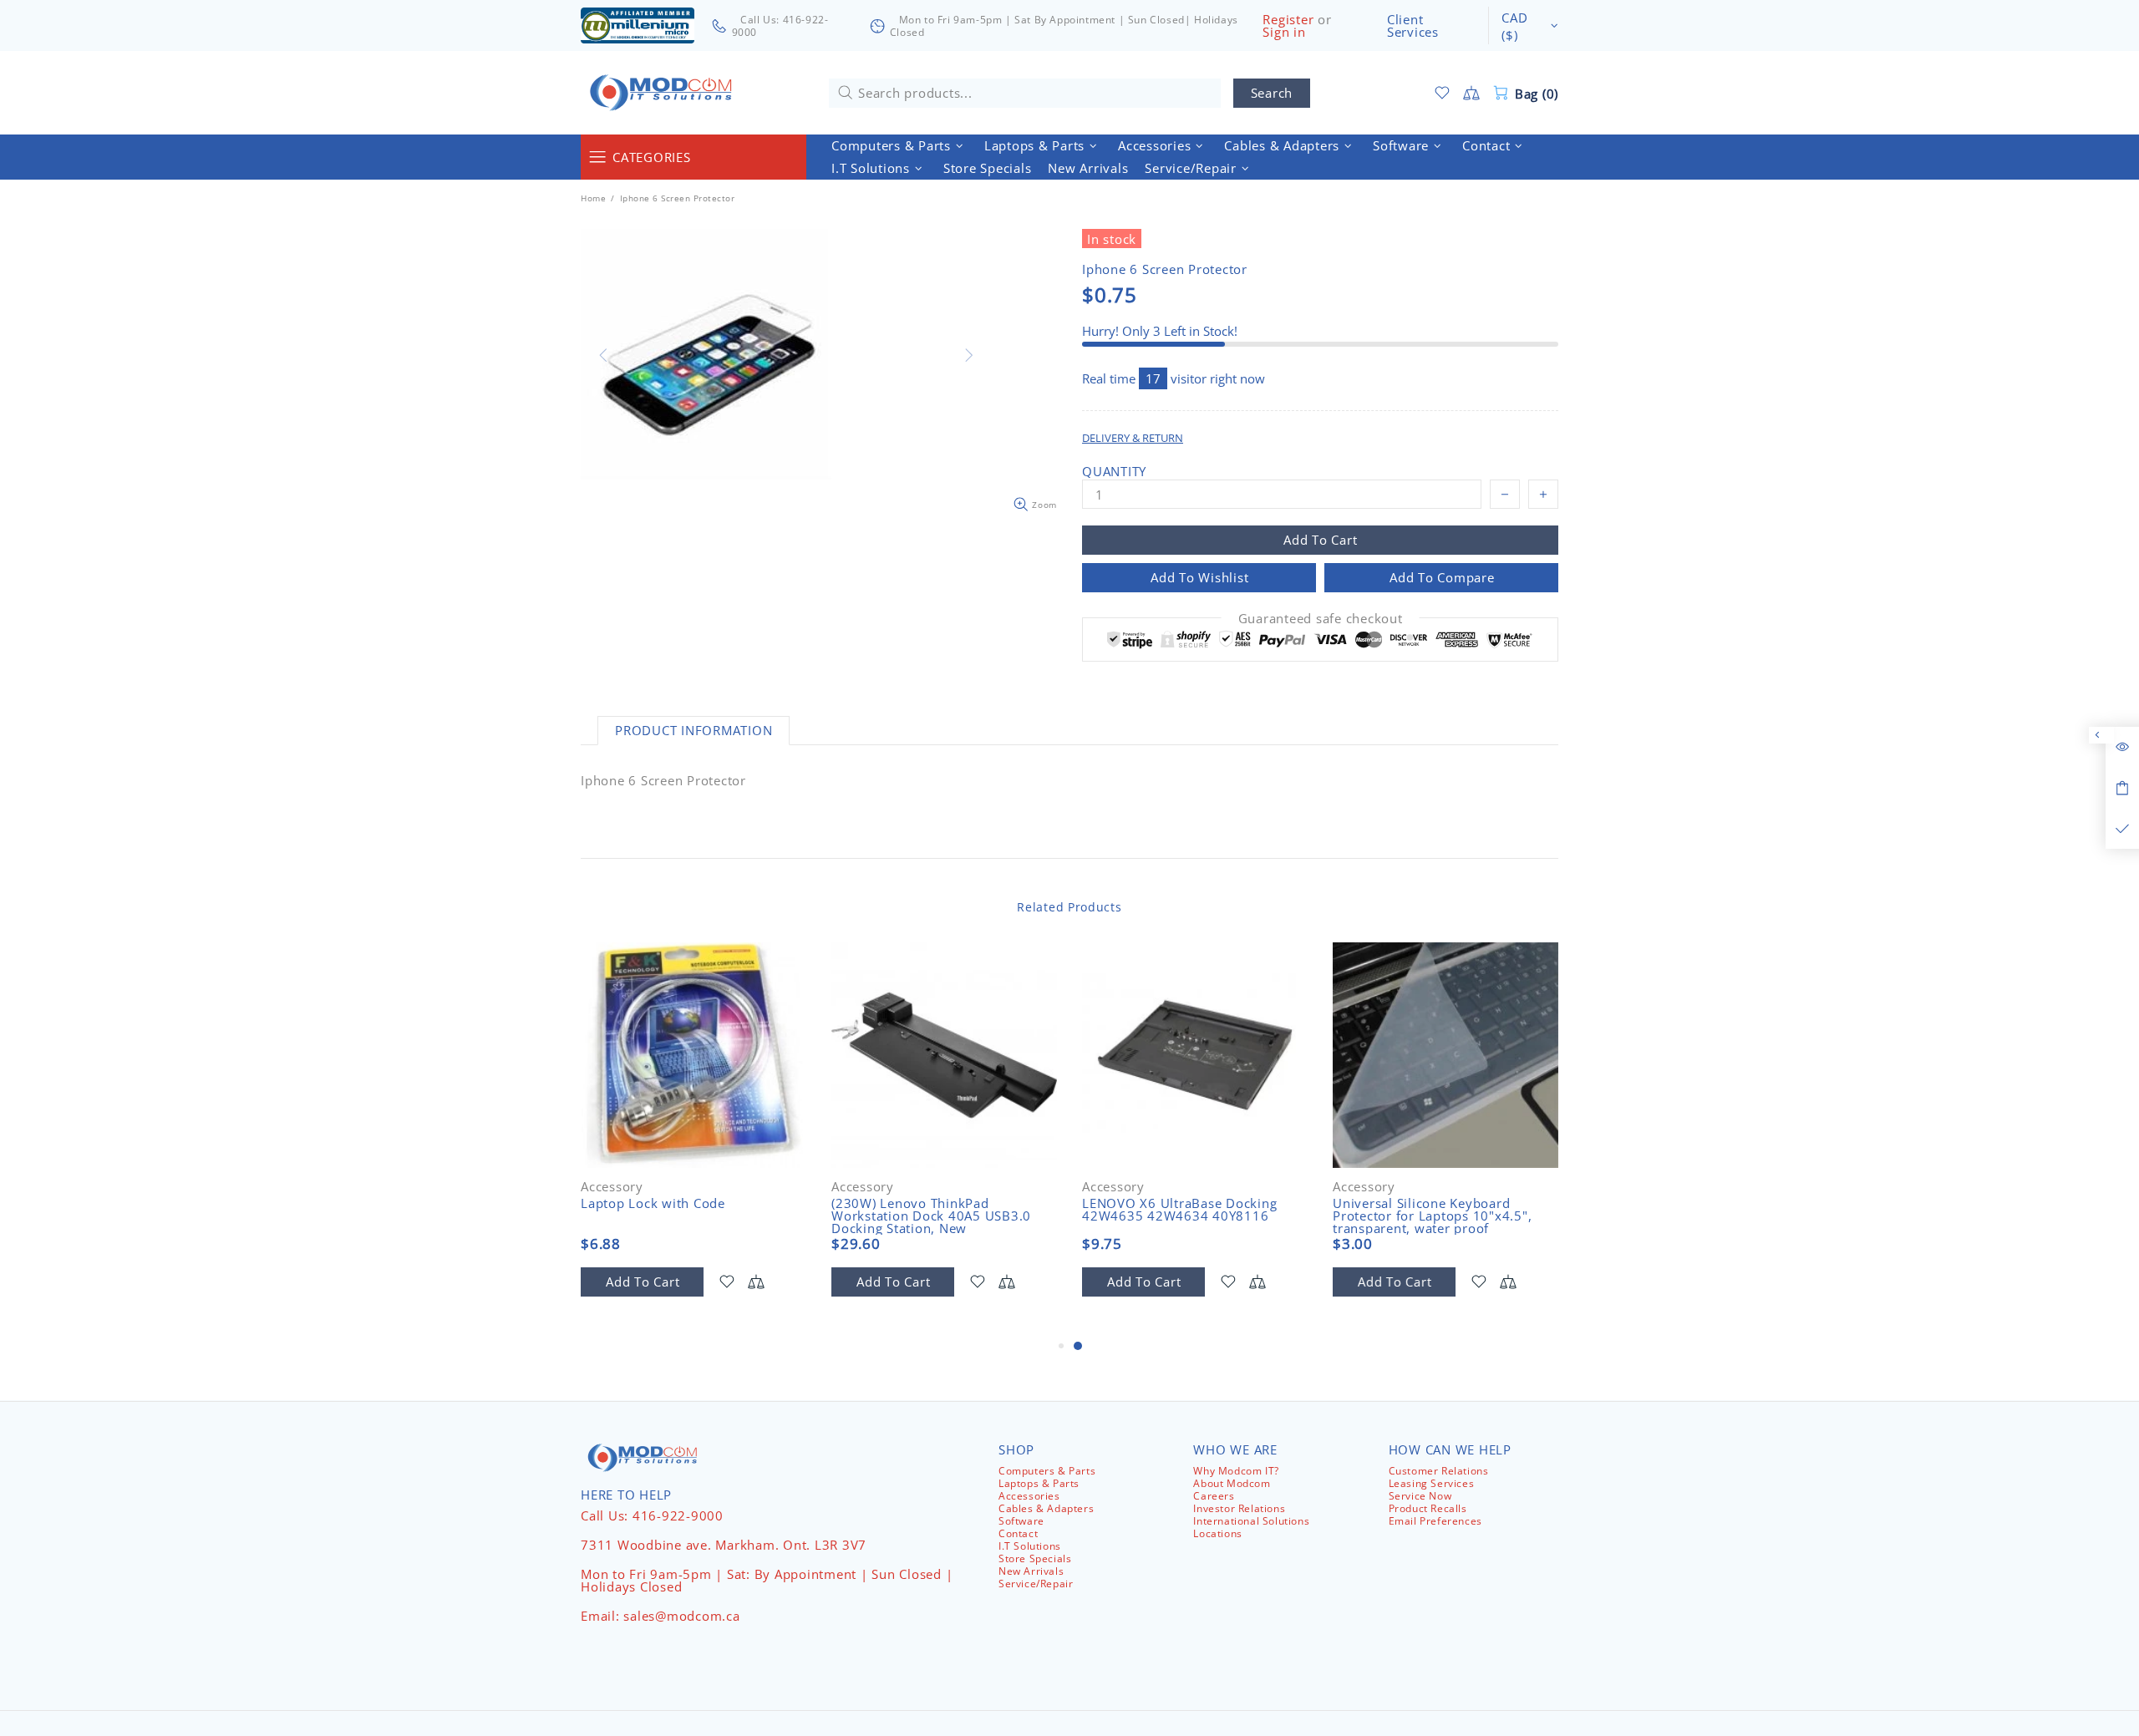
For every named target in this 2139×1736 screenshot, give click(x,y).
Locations (1217, 1533)
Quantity (1114, 472)
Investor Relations (1239, 1508)
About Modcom (1232, 1483)
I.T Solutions (1030, 1546)
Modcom (664, 93)
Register (1288, 20)
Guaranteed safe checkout (1321, 619)
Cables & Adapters (1046, 1508)
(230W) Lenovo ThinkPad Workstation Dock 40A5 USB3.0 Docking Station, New (931, 1216)
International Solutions (1251, 1521)
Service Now (1420, 1496)
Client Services (1413, 26)
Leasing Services (1432, 1483)
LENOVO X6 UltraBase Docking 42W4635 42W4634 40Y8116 (1179, 1210)
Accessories (1029, 1496)
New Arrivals (1031, 1571)
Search (1272, 93)
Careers (1214, 1496)
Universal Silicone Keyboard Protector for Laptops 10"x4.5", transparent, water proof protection (1432, 1222)
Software (1021, 1521)
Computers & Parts (1047, 1471)
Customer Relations (1439, 1471)
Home (593, 198)
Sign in (1284, 32)
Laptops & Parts (1039, 1483)
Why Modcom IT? (1236, 1471)
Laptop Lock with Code (653, 1203)
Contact (1018, 1533)
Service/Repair (1036, 1584)
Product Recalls (1428, 1508)
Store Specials (1035, 1558)
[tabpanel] (1195, 1139)
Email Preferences (1435, 1521)
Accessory (612, 1187)
